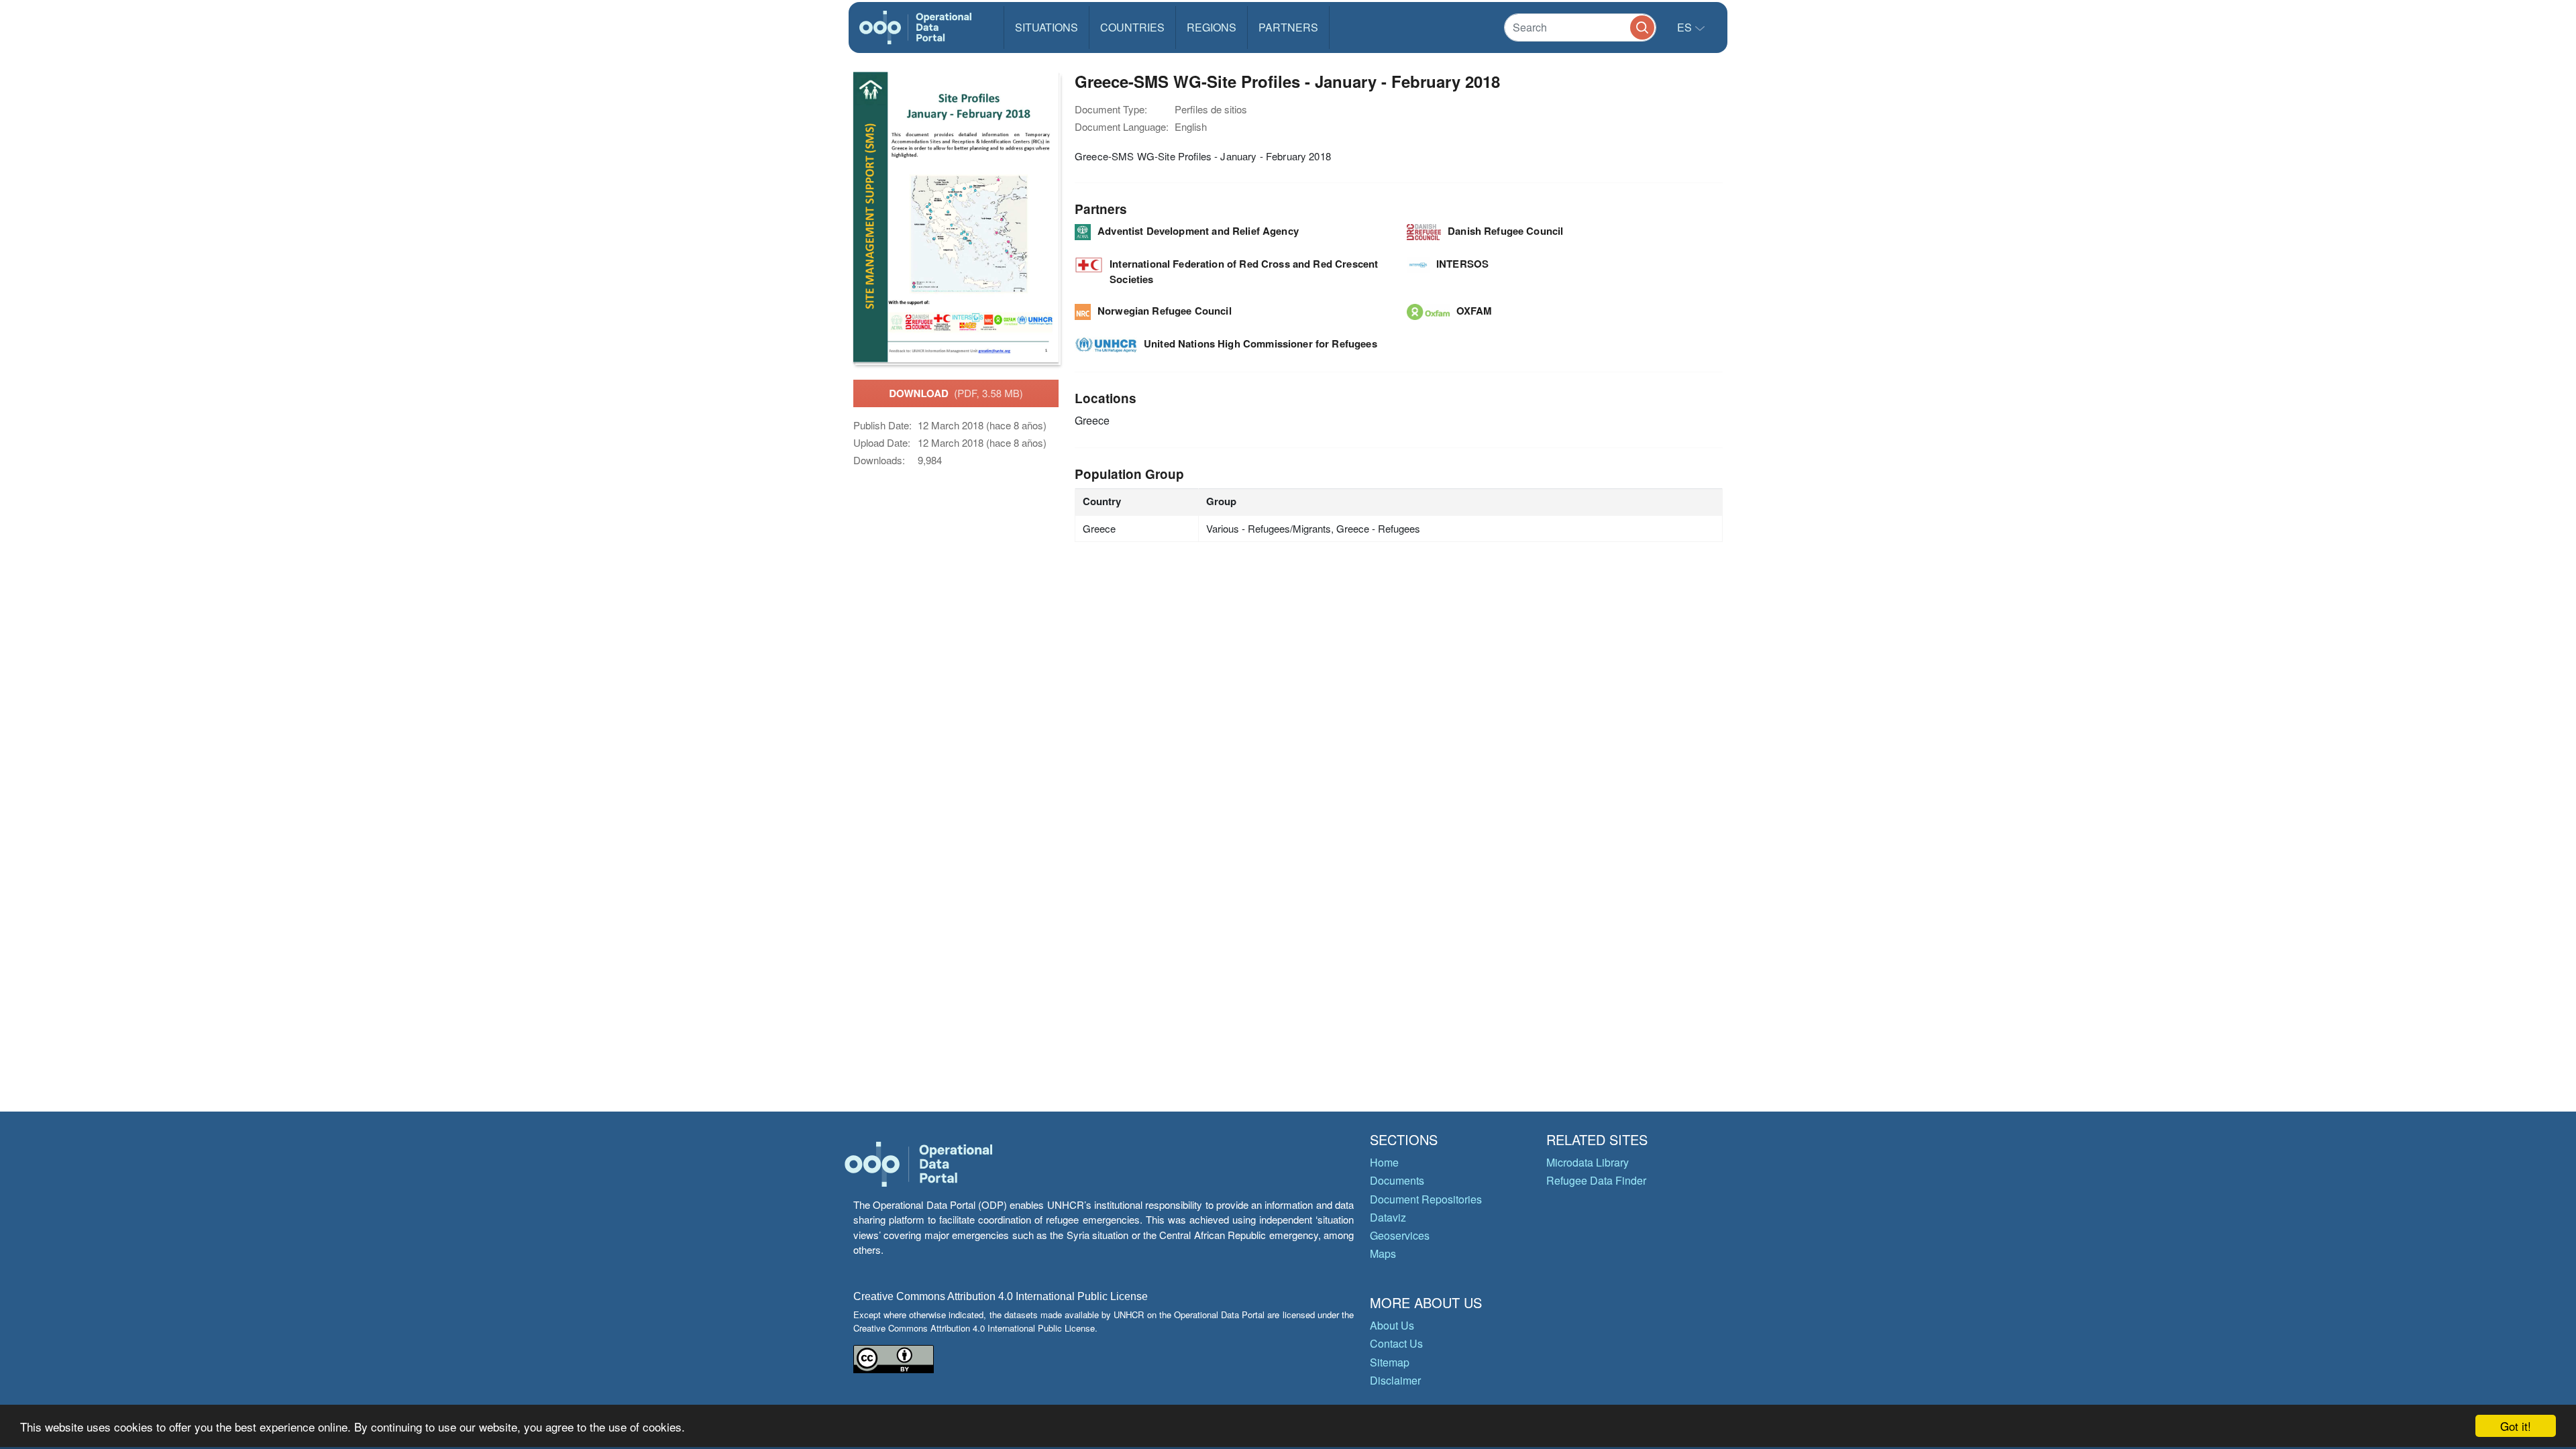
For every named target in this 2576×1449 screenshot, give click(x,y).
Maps (1383, 1253)
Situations (1046, 27)
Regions (1212, 27)
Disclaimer (1395, 1380)
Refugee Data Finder (1596, 1180)
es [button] (1686, 27)
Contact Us (1396, 1343)
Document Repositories (1426, 1199)
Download (956, 393)
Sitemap (1390, 1362)
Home (1384, 1162)
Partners (1288, 27)
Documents (1397, 1180)
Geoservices (1400, 1235)
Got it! (2516, 1426)
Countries (1132, 27)
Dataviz (1388, 1217)
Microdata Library (1588, 1162)
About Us (1392, 1325)
